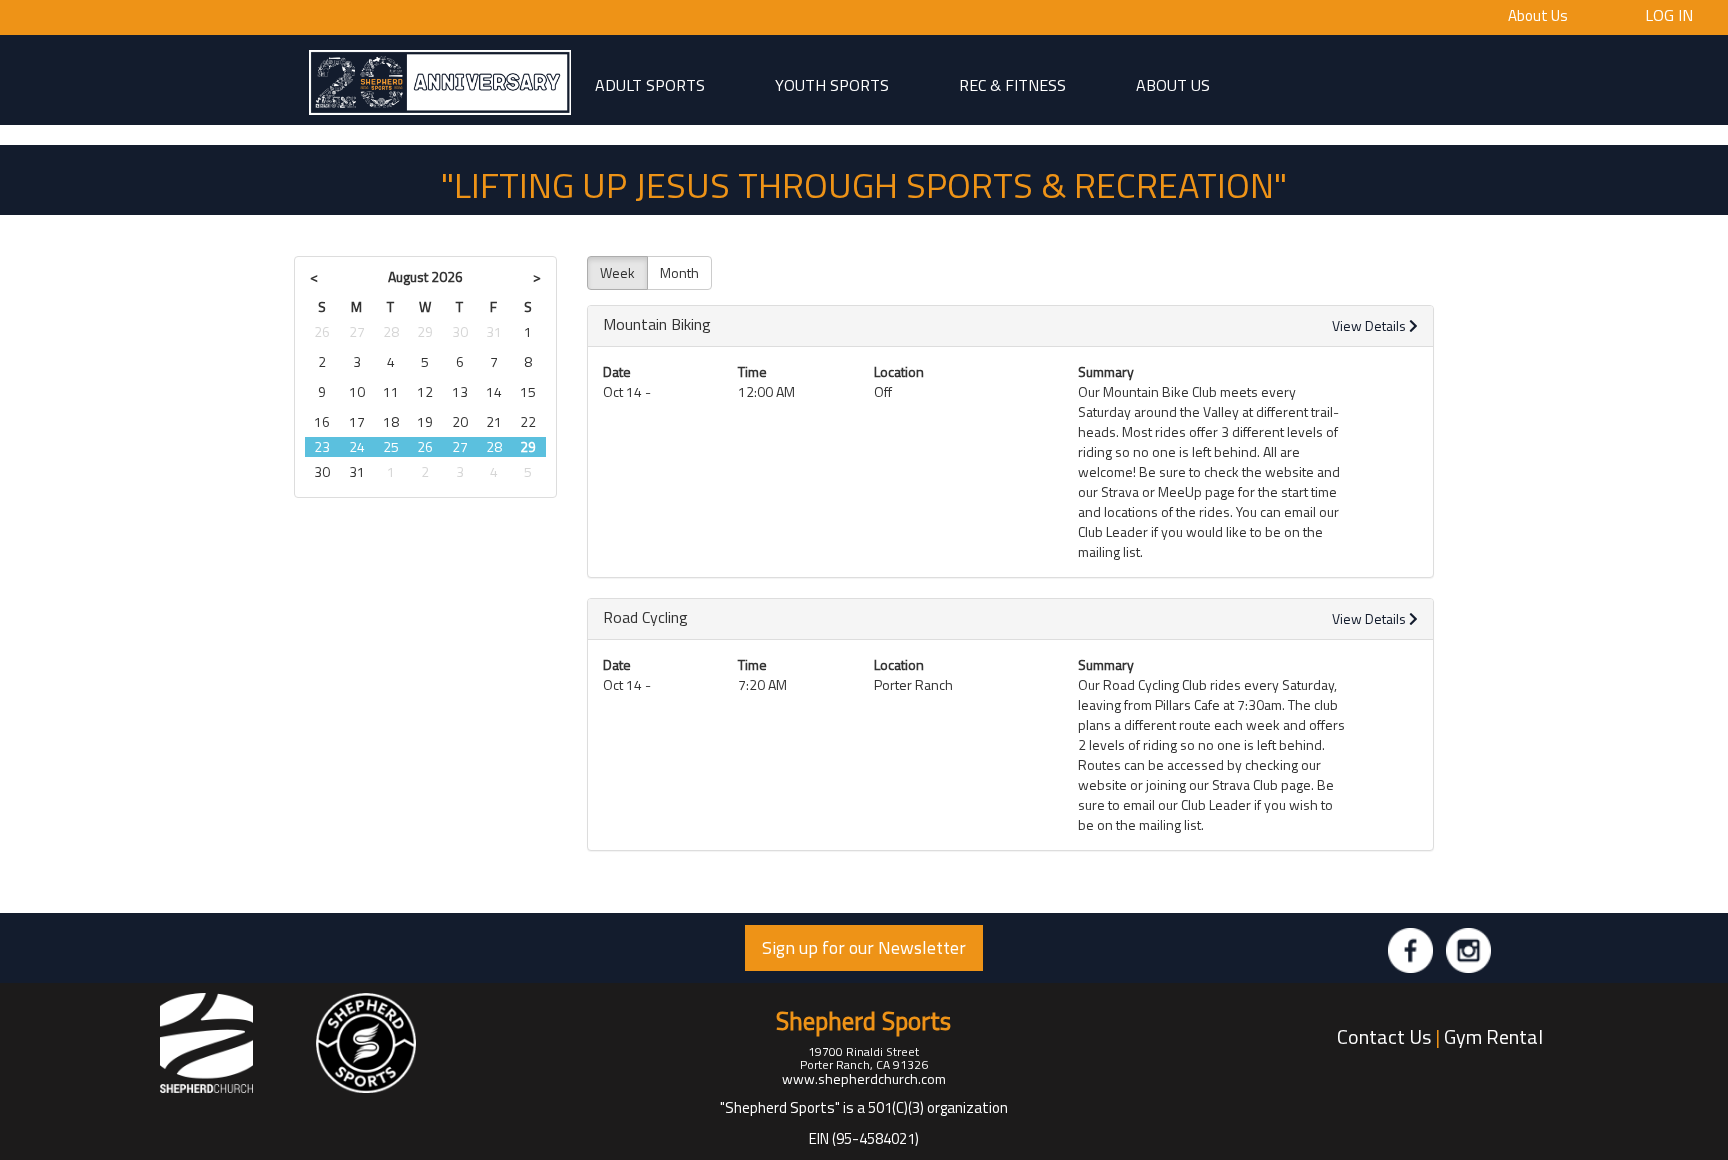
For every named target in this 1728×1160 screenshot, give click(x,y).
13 (460, 391)
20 (460, 421)
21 (494, 421)
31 (494, 331)
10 (357, 391)
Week (617, 272)
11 (391, 391)
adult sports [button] (650, 84)
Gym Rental (1493, 1036)
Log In (1669, 14)
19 (425, 421)
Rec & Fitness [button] (1012, 84)
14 (494, 391)
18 (391, 421)
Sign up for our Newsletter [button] (864, 947)
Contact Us (1384, 1036)
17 (357, 421)
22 (528, 421)
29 (425, 331)
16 (322, 421)
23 (322, 446)
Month (679, 272)
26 (322, 331)
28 (391, 331)
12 (425, 391)
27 (357, 331)
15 (528, 391)
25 (391, 446)
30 (460, 331)
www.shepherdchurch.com (864, 1078)
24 (357, 446)
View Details (1370, 325)
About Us (1538, 15)
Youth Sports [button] (832, 84)
